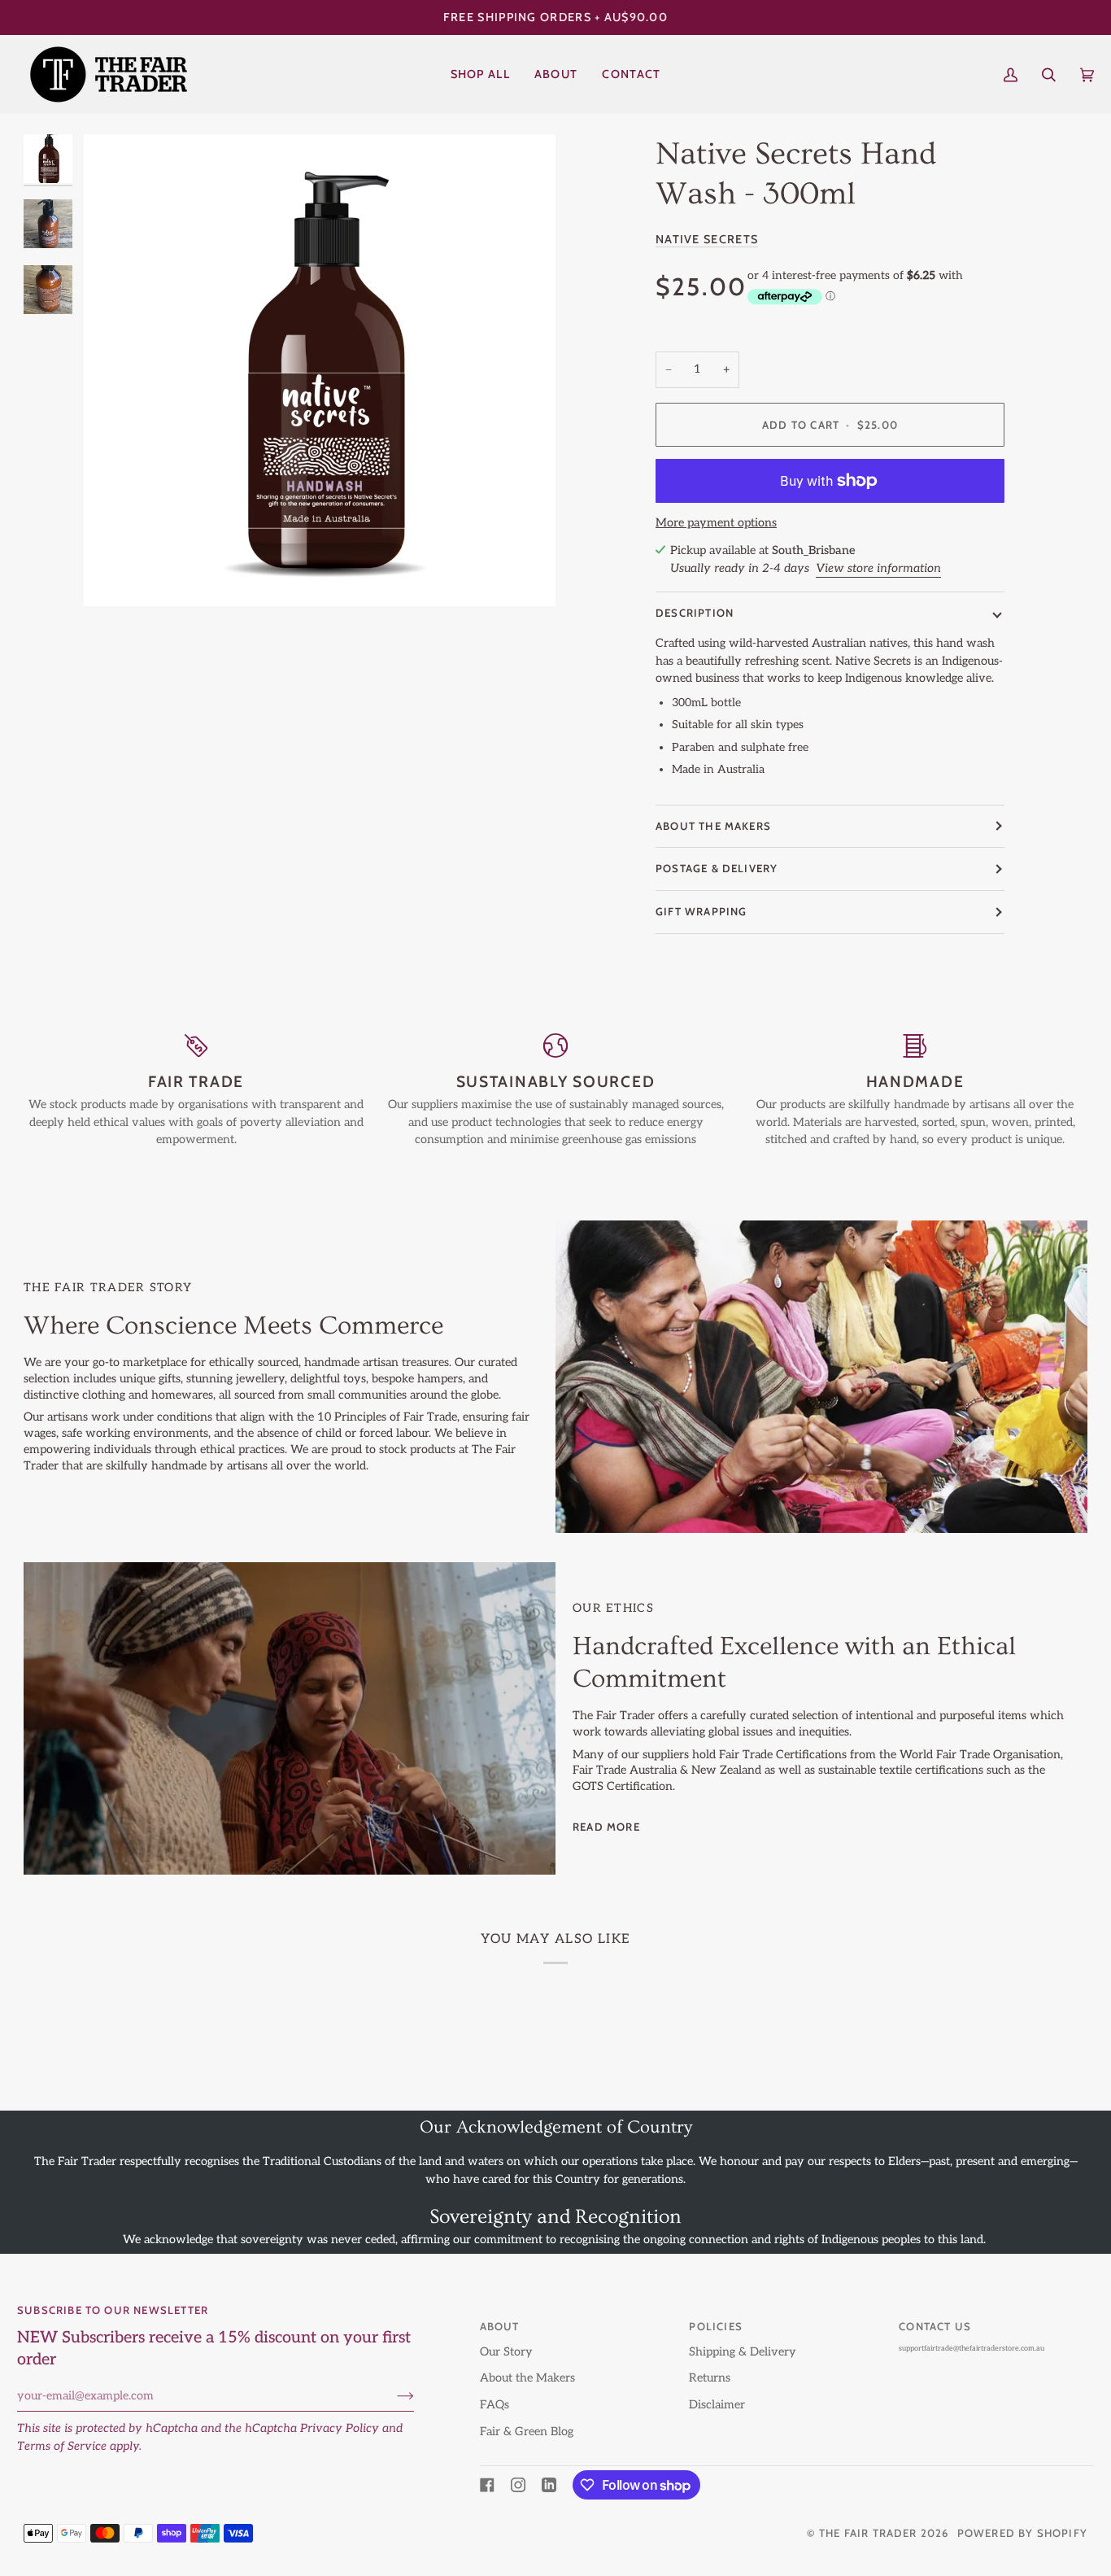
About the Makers (527, 2378)
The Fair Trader (868, 2533)
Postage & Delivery (717, 868)
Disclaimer (717, 2405)
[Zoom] (320, 370)
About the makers (713, 825)
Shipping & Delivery (743, 2352)
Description (695, 613)
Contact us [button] (935, 2326)
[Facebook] (487, 2485)
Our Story (506, 2352)
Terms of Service (62, 2446)
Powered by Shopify (1022, 2533)
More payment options (716, 523)
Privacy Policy (340, 2428)
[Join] (392, 2396)
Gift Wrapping (701, 911)
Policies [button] (716, 2326)
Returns (710, 2378)
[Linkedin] (549, 2485)
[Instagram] (518, 2485)
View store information (878, 568)
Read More (606, 1827)
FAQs (495, 2405)
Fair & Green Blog (527, 2432)
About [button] (500, 2326)
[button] (480, 74)
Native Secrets (707, 238)
